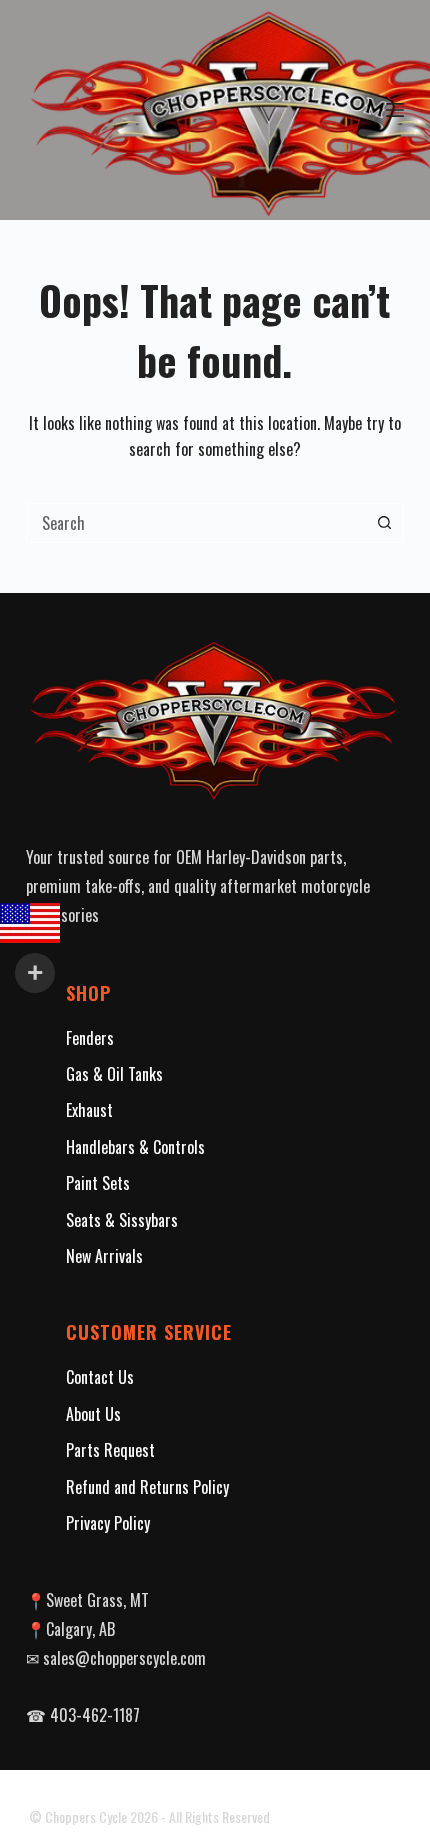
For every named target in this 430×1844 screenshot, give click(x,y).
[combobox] (196, 523)
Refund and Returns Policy (147, 1487)
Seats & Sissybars (122, 1220)
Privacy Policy (108, 1523)
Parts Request (110, 1450)
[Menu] (395, 110)
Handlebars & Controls (135, 1147)
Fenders (90, 1038)
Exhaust (89, 1110)
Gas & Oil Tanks (114, 1074)
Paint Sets (98, 1183)
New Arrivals (104, 1256)
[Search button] (384, 523)
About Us (93, 1414)
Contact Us (100, 1377)
